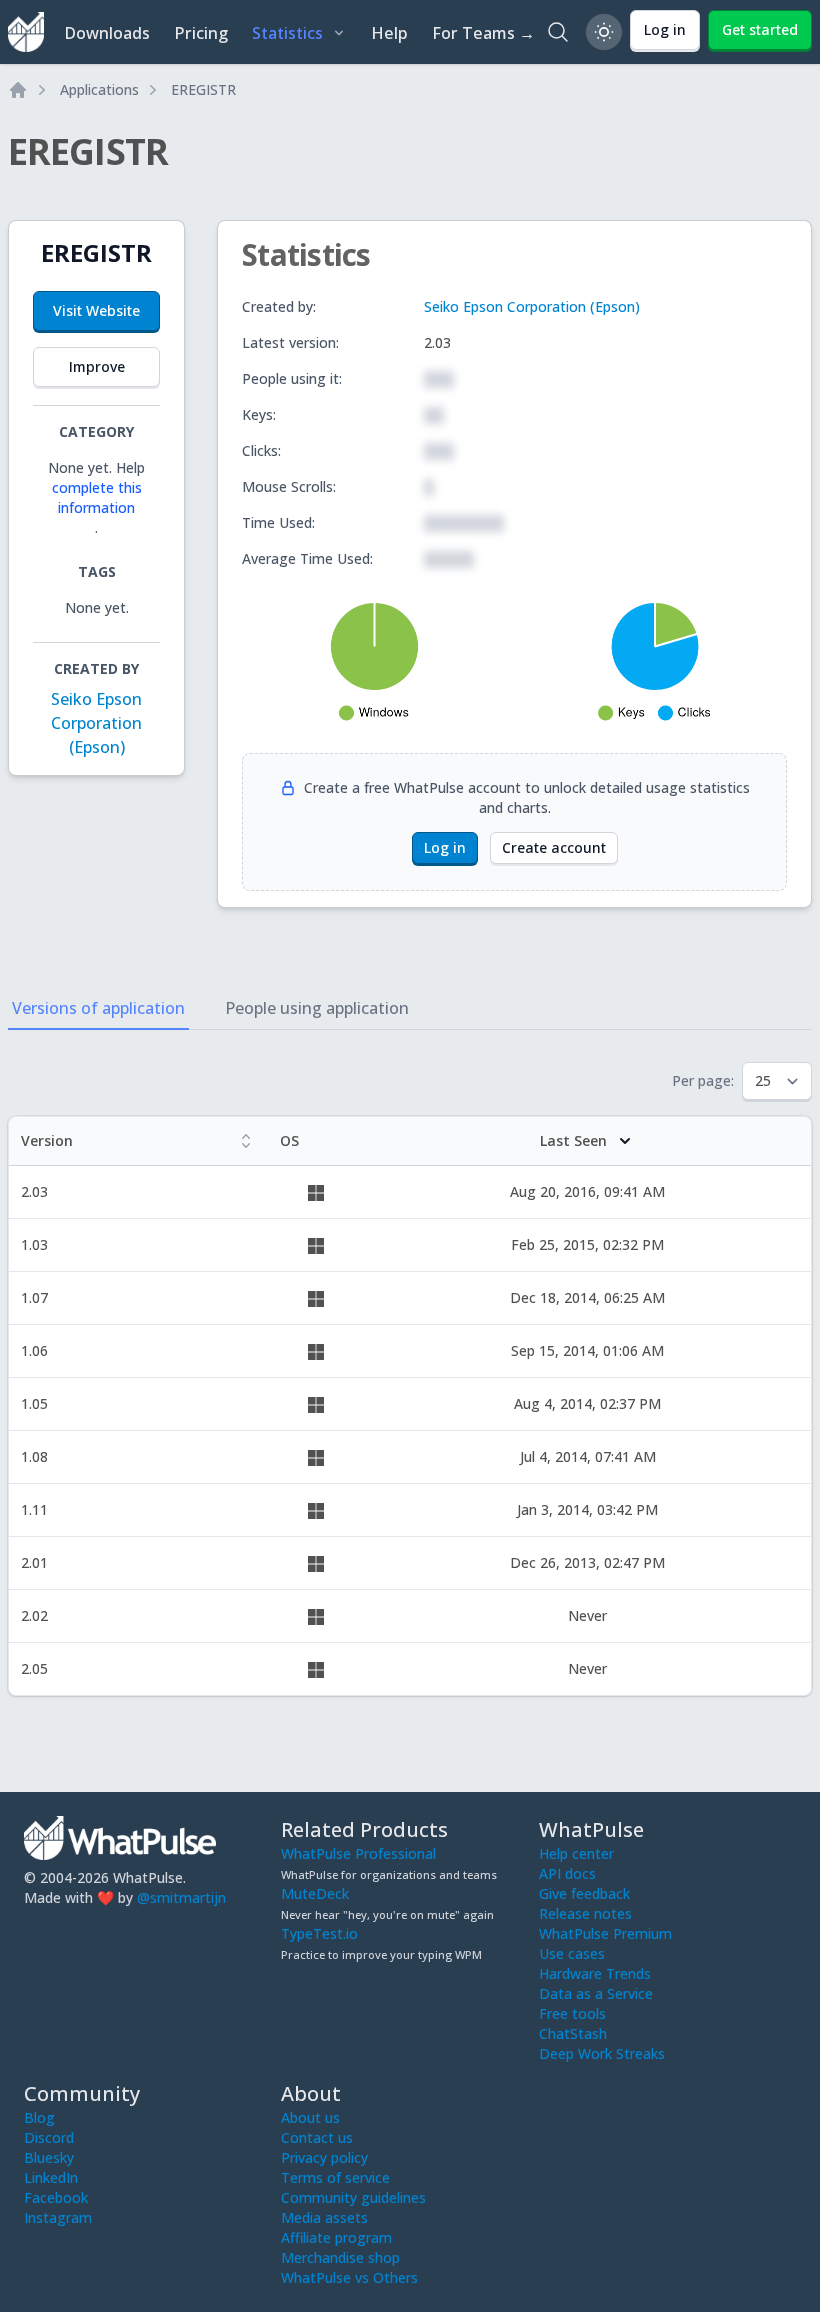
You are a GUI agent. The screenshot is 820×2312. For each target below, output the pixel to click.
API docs (567, 1873)
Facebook (56, 2197)
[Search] (558, 32)
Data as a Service (596, 1993)
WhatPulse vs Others (349, 2277)
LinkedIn (51, 2177)
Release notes (585, 1913)
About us (310, 2117)
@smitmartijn (181, 1897)
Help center (576, 1853)
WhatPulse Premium (605, 1933)
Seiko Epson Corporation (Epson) (96, 723)
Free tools (572, 2013)
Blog (39, 2117)
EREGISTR (203, 89)
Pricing (201, 33)
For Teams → (483, 33)
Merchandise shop (340, 2257)
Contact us (317, 2137)
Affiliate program (336, 2237)
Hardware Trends (595, 1973)
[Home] (18, 90)
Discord (49, 2137)
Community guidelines (353, 2197)
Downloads (107, 33)
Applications (99, 89)
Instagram (58, 2217)
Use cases (572, 1953)
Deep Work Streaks (602, 2053)
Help (389, 33)
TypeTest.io (319, 1933)
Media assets (324, 2217)
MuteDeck (315, 1893)
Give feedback (584, 1893)
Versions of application (98, 1008)
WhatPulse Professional (358, 1853)
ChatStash (573, 2033)
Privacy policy (324, 2157)
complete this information (97, 497)
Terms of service (335, 2177)
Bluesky (49, 2157)
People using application (317, 1008)
